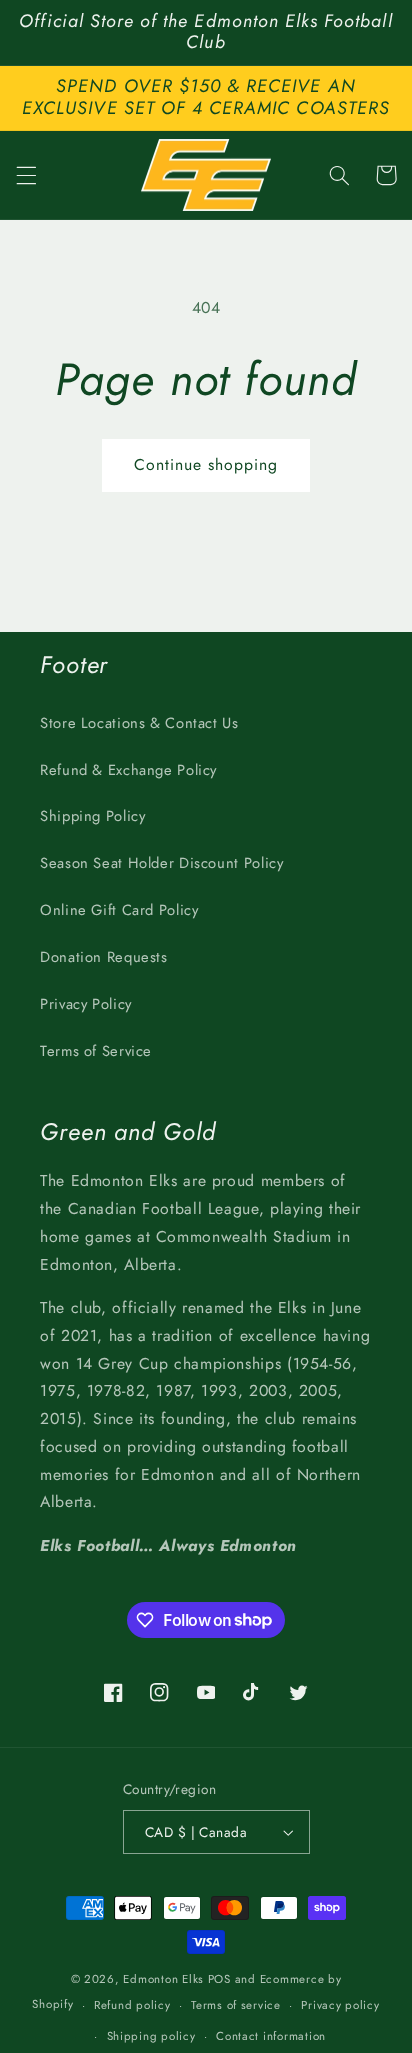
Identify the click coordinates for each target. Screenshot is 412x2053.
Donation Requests (104, 957)
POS (219, 1979)
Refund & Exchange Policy (128, 770)
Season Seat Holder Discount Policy (161, 863)
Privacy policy (340, 2005)
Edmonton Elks (163, 1979)
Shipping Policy (92, 816)
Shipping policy (151, 2036)
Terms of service (236, 2005)
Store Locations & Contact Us (139, 723)
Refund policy (132, 2005)
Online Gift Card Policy (119, 910)
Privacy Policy (86, 1004)
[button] (26, 175)
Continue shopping (206, 464)
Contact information (271, 2036)
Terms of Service (96, 1051)
